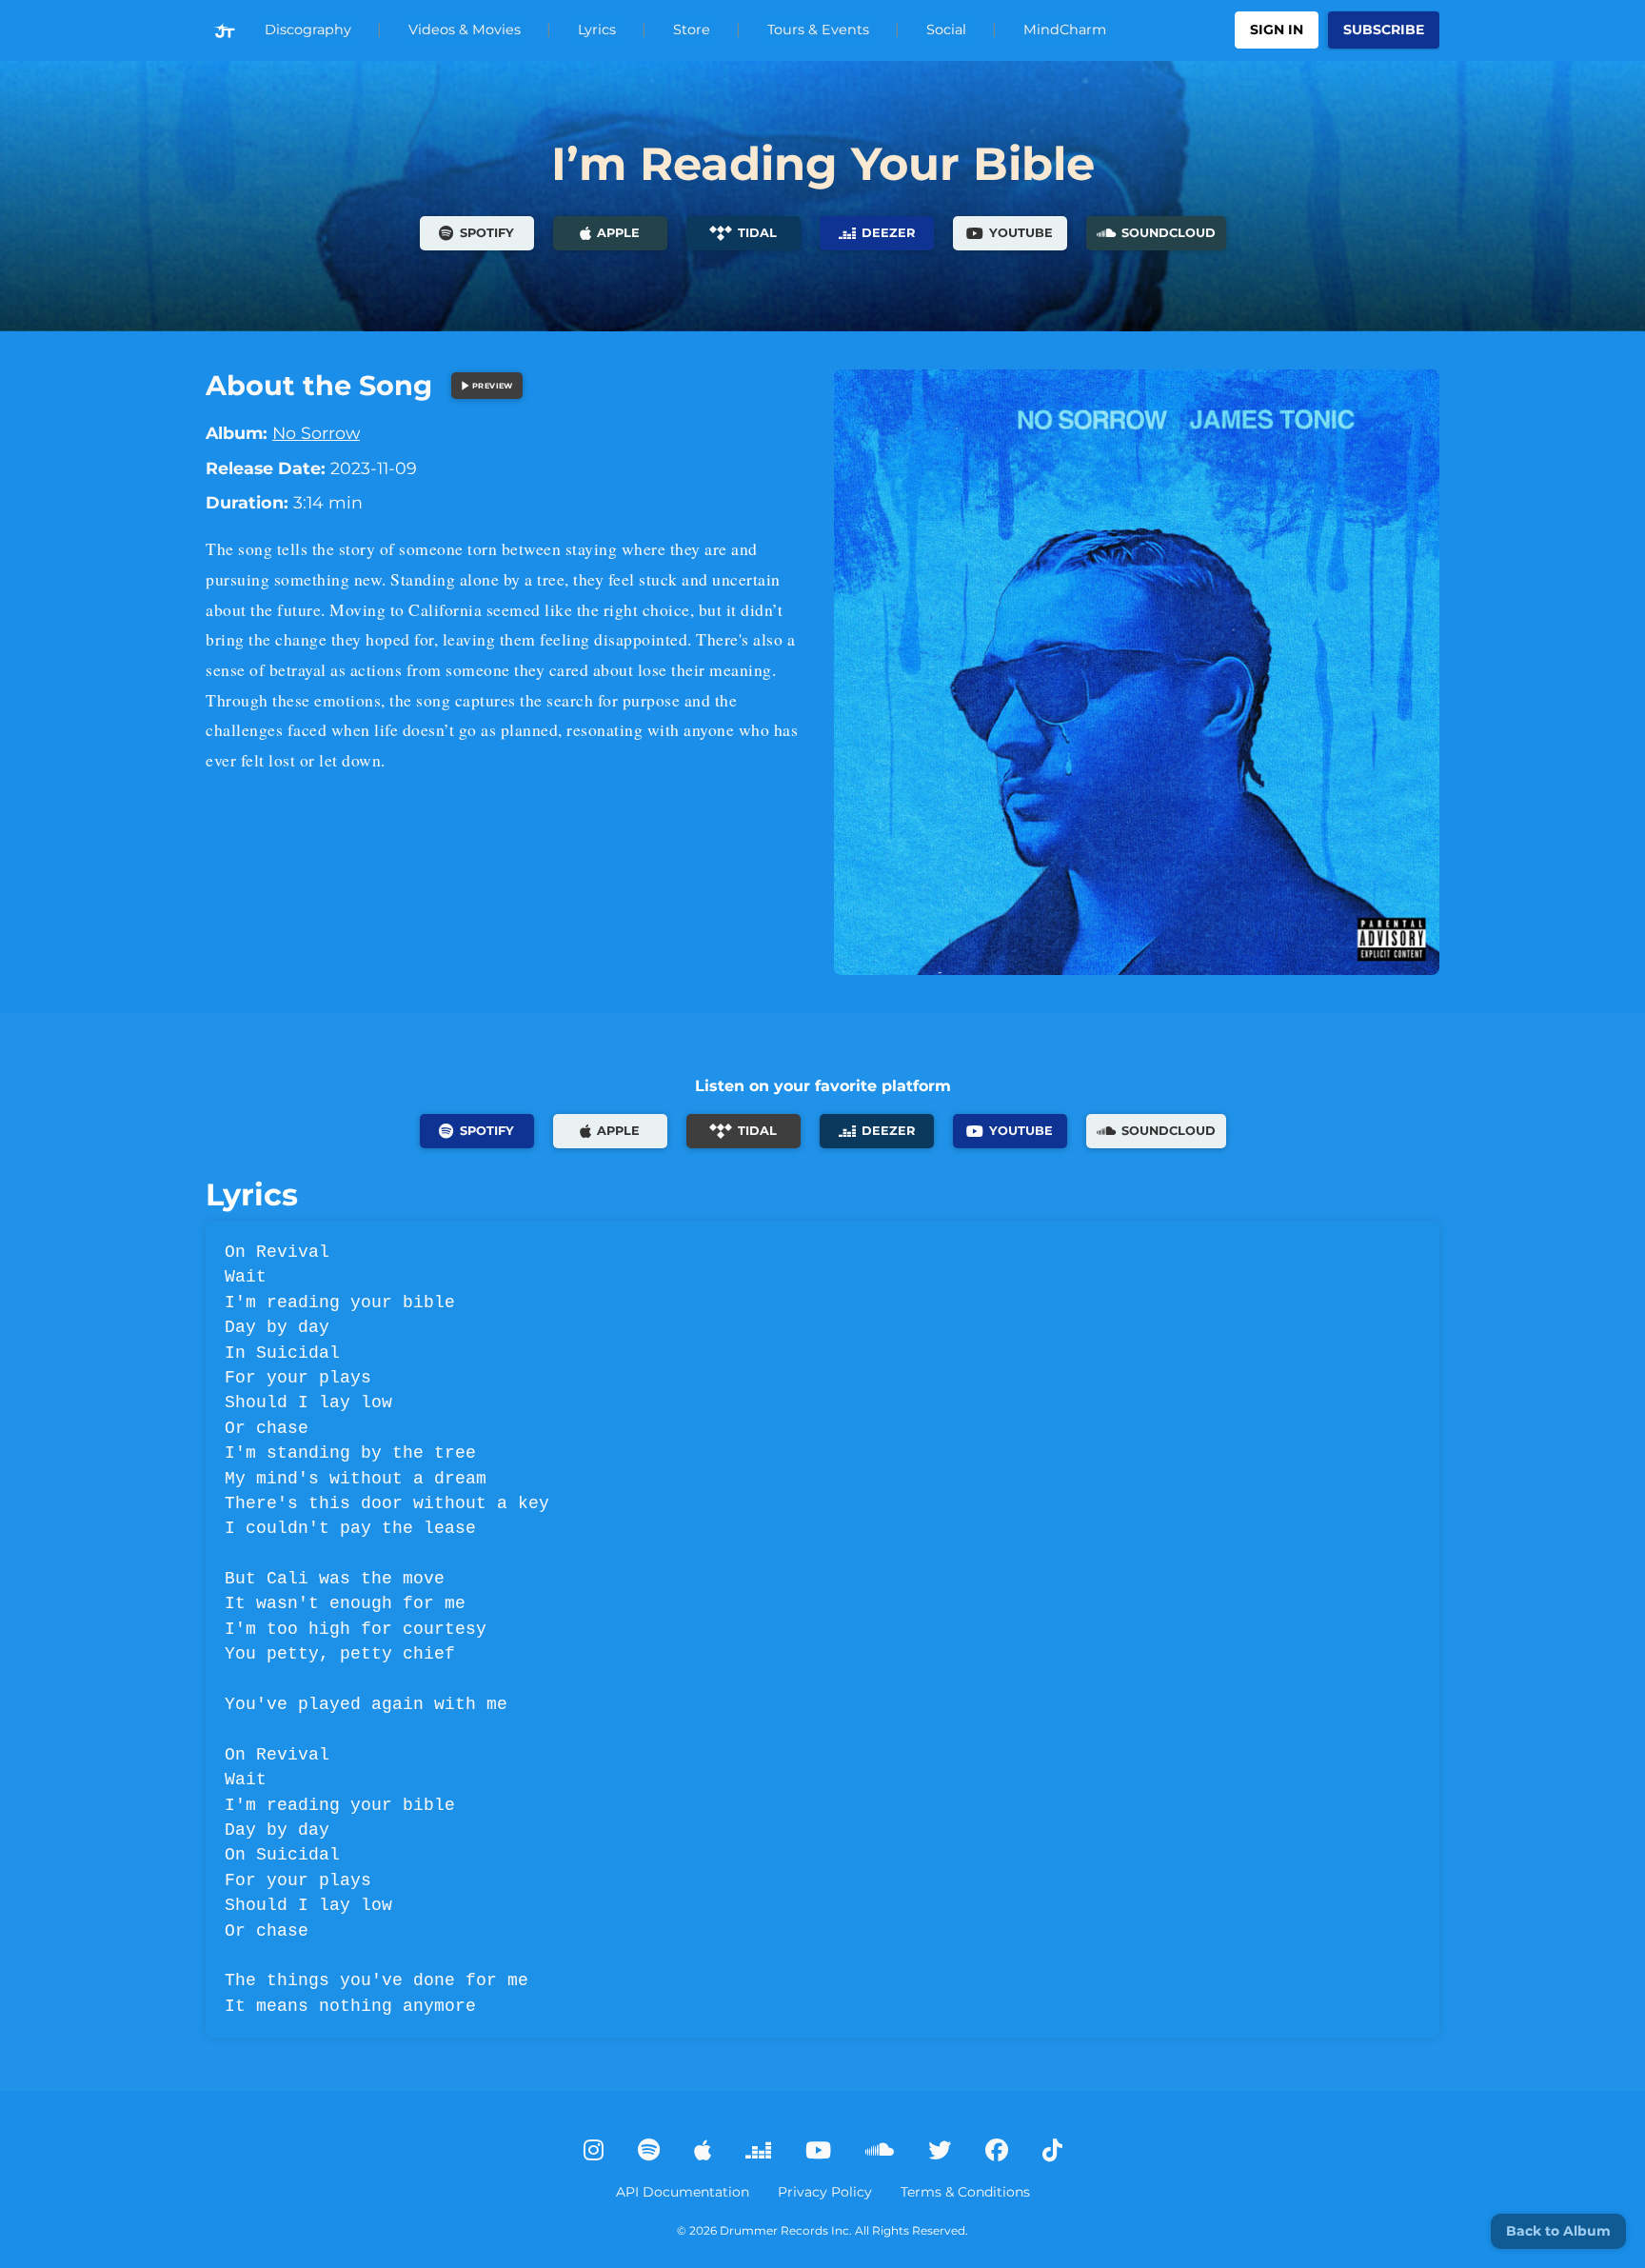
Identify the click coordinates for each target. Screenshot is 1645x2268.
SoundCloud (1169, 233)
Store (692, 30)
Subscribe (1384, 30)
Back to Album (1558, 2231)
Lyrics (597, 30)
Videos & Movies (465, 30)
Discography (308, 30)
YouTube (1021, 233)
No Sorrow (316, 433)
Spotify (487, 233)
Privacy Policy (825, 2192)
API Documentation (683, 2192)
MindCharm (1065, 30)
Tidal (757, 233)
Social (946, 30)
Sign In (1277, 30)
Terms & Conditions (965, 2192)
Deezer (888, 233)
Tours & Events (818, 30)
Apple (618, 233)
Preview (493, 386)
